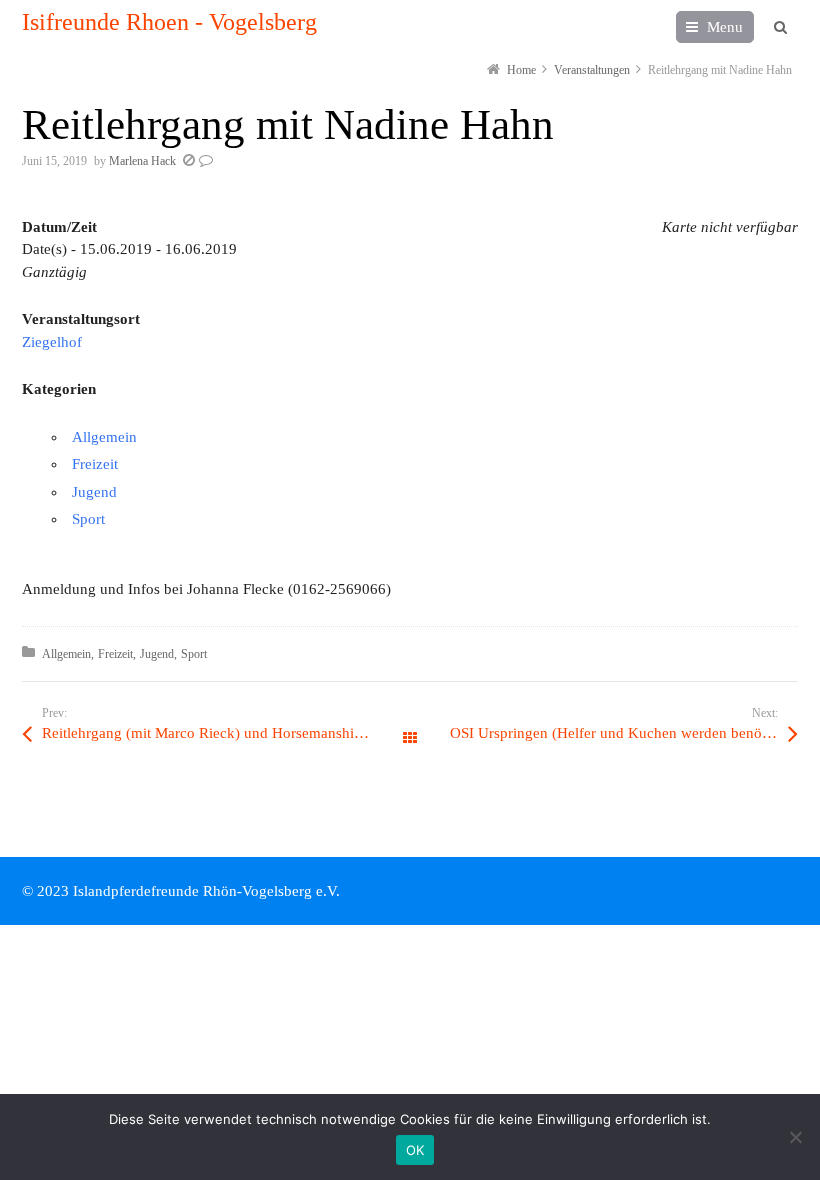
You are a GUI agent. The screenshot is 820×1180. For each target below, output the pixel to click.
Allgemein (104, 437)
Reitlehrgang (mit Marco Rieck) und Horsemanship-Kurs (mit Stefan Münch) (226, 733)
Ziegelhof (52, 342)
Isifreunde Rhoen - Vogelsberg (169, 22)
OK (415, 1150)
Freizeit (95, 464)
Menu (725, 27)
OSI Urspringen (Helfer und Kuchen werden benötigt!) (621, 733)
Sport (88, 519)
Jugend (94, 492)
